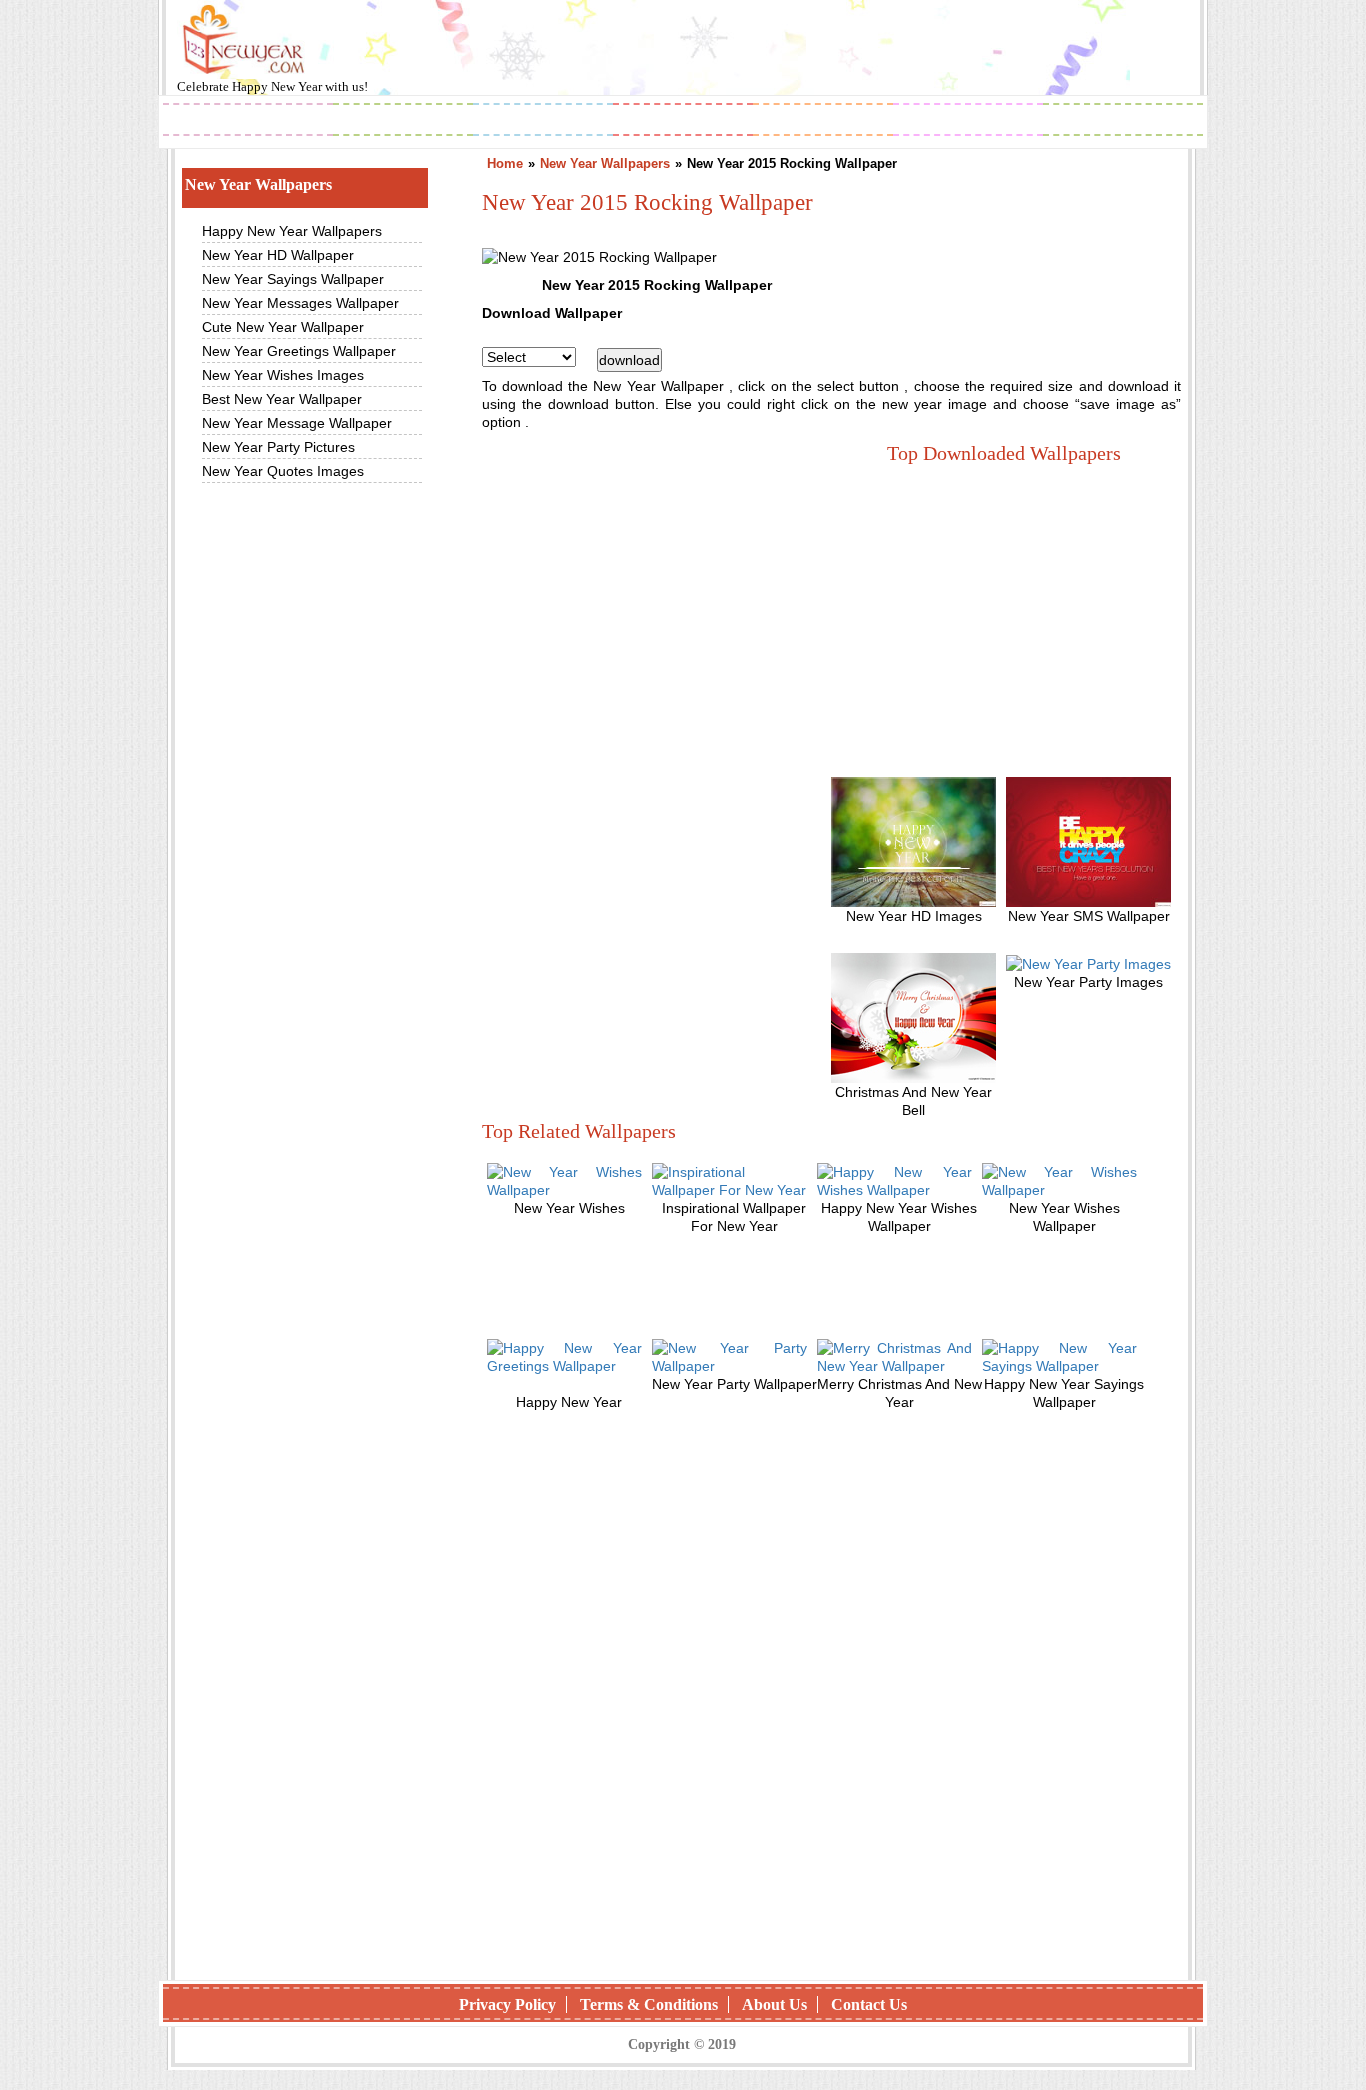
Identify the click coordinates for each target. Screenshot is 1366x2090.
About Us (774, 2004)
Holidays (824, 121)
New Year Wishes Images (283, 375)
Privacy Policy (507, 2004)
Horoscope (683, 121)
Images (403, 121)
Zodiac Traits (1123, 121)
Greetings (543, 121)
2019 (248, 121)
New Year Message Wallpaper (297, 423)
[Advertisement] (650, 613)
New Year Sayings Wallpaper (293, 279)
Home (505, 163)
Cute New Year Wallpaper (283, 327)
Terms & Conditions (649, 2004)
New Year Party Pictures (278, 447)
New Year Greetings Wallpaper (299, 351)
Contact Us (869, 2004)
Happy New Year (278, 86)
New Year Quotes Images (283, 471)
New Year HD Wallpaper (278, 255)
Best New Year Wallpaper (282, 399)
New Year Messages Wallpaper (300, 303)
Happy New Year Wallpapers (292, 231)
